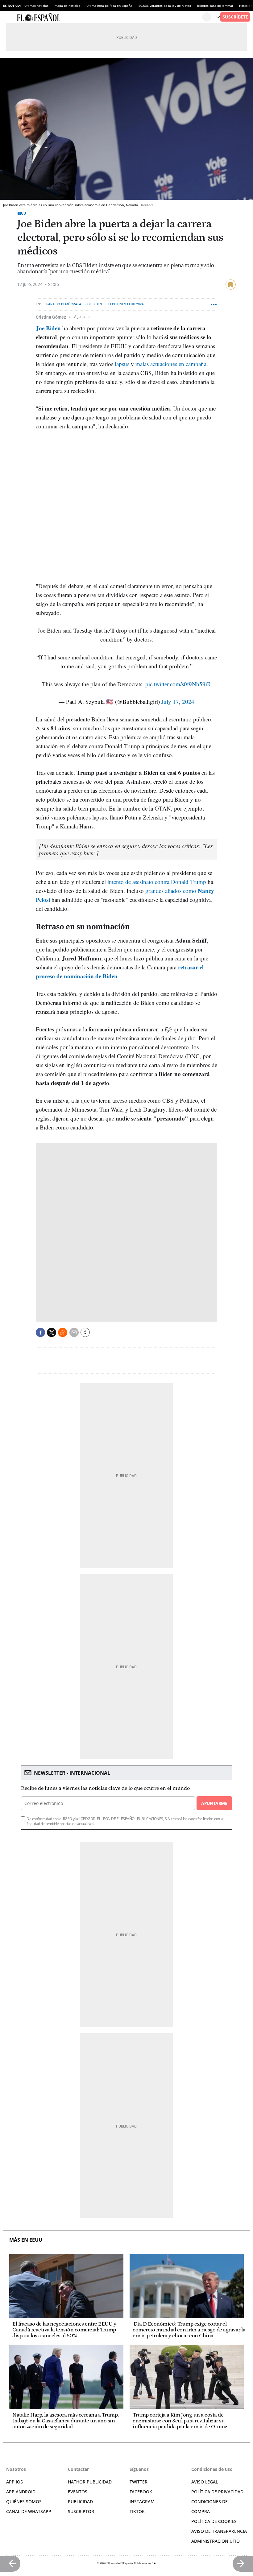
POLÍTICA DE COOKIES (214, 2521)
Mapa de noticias (67, 6)
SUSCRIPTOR (81, 2511)
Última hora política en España (109, 6)
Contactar (78, 2469)
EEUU (22, 213)
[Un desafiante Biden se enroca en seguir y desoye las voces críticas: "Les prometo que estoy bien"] (126, 849)
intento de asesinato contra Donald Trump (157, 882)
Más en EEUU (26, 2240)
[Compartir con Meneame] (63, 1332)
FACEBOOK (141, 2492)
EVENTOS (78, 2492)
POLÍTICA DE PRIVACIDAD (217, 2492)
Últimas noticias (36, 6)
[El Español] (109, 17)
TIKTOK (137, 2511)
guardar (231, 285)
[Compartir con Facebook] (40, 1332)
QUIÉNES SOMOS (24, 2502)
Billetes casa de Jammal (215, 6)
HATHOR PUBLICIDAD (90, 2482)
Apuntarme (214, 1803)
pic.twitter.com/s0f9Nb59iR (178, 684)
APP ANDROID (21, 2492)
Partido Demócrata (64, 304)
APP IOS (15, 2482)
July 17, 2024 (178, 702)
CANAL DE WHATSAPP (29, 2511)
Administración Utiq (216, 2541)
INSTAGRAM (142, 2502)
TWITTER (139, 2482)
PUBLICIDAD (80, 2502)
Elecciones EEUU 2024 (125, 304)
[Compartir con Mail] (74, 1332)
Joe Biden (94, 304)
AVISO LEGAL (205, 2482)
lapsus (122, 364)
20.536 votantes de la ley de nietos (165, 6)
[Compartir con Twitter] (52, 1332)
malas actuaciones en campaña (171, 364)
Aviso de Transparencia (219, 2531)
